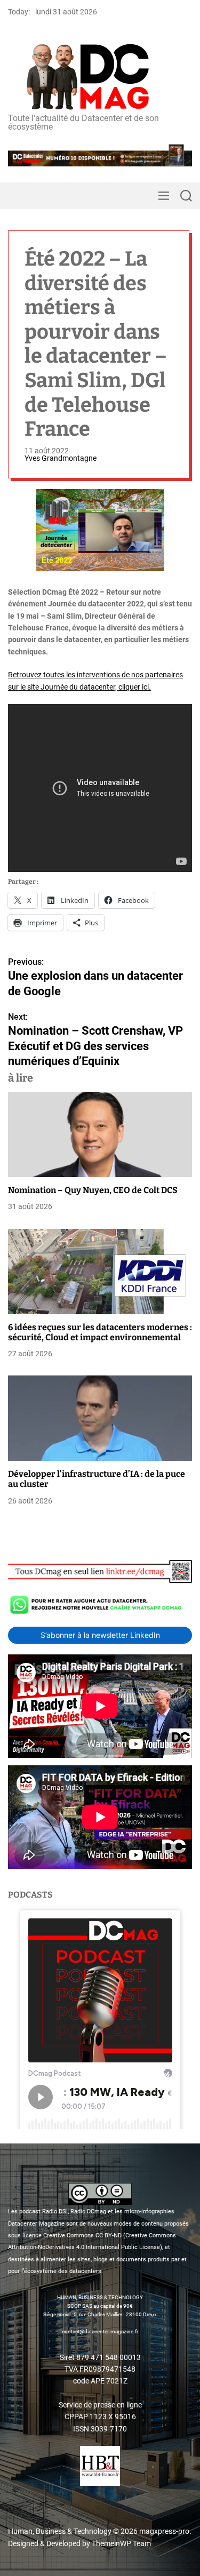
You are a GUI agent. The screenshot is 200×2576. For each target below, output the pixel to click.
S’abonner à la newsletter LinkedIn (100, 1635)
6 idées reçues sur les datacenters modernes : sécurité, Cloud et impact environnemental (100, 1332)
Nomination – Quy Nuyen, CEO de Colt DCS (93, 1190)
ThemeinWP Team (121, 2543)
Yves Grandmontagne (61, 458)
